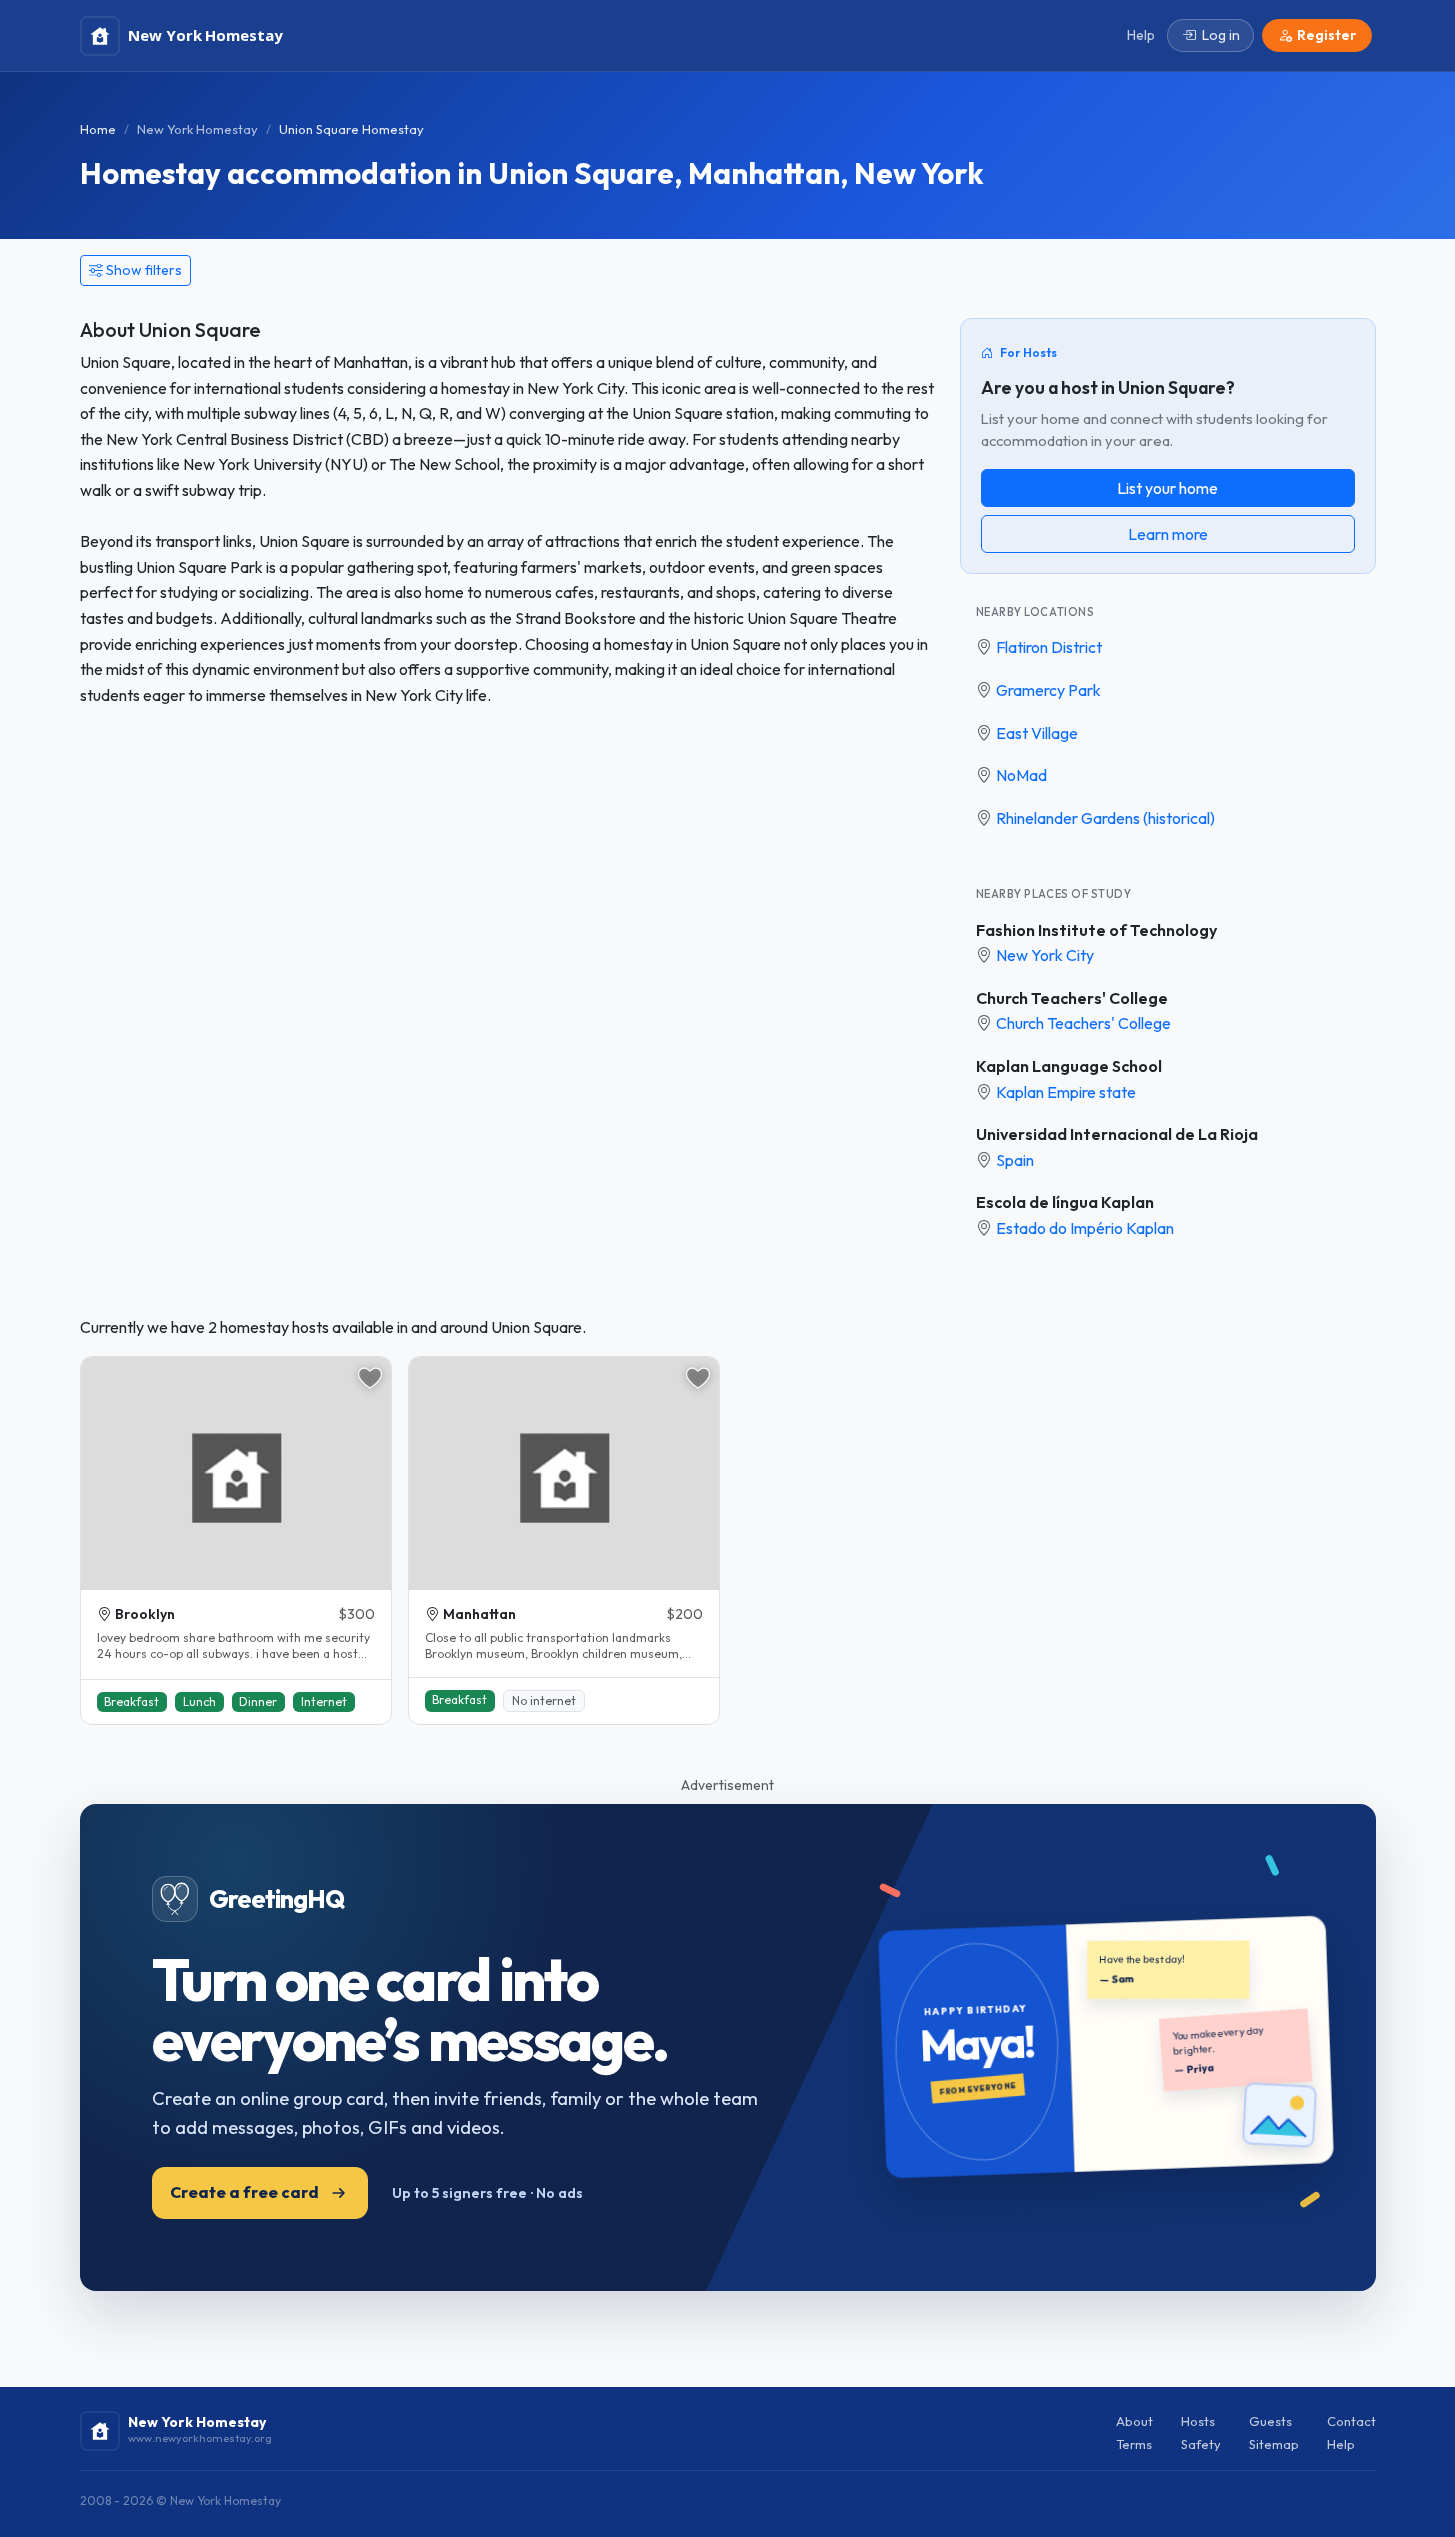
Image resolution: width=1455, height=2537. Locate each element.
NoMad (1021, 775)
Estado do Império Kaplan (1085, 1228)
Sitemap (1274, 2444)
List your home (1167, 488)
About (1134, 2421)
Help (1341, 2444)
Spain (1015, 1160)
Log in (1221, 35)
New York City (1045, 955)
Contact (1351, 2421)
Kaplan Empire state (1066, 1092)
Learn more (1168, 534)
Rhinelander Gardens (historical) (1105, 818)
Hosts (1198, 2421)
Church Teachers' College (1072, 998)
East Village (1037, 733)
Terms (1134, 2444)
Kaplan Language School (1069, 1066)
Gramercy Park (1048, 690)
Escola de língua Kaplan (1065, 1202)
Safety (1201, 2444)
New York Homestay (197, 129)
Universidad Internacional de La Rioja (1117, 1134)
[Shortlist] (370, 1378)
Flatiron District (1049, 647)
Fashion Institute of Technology (1096, 930)
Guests (1270, 2421)
